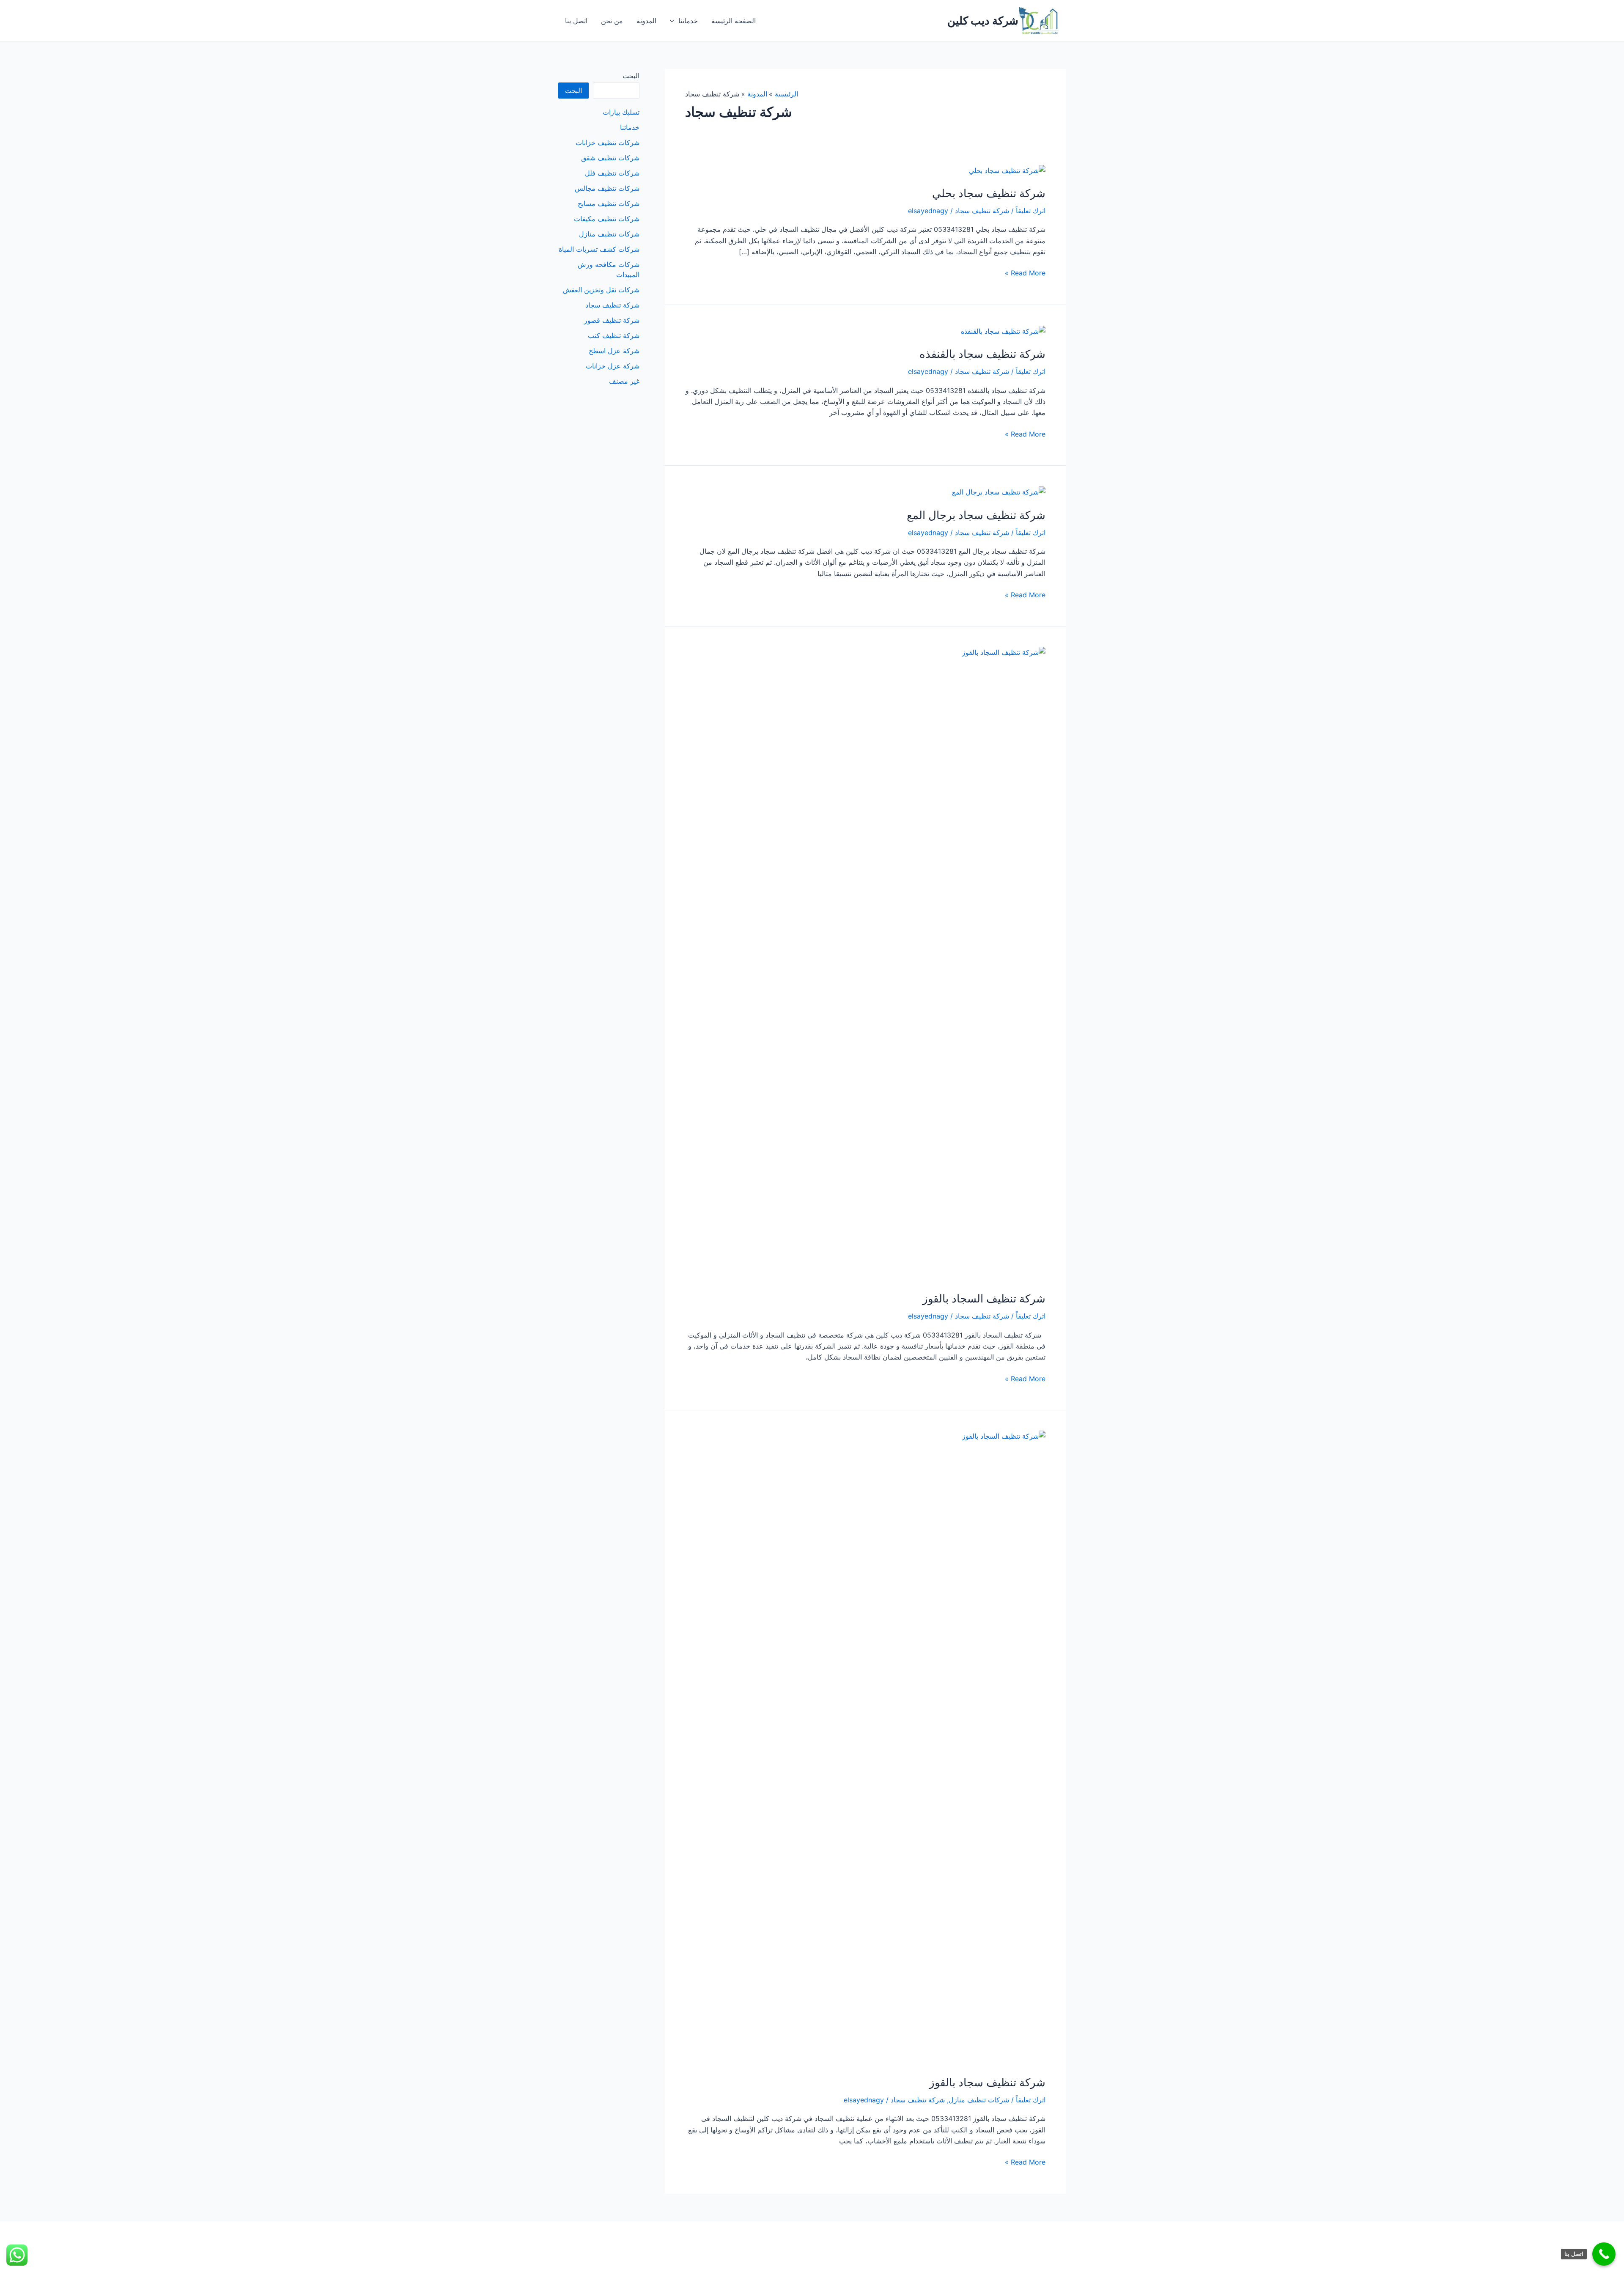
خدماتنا (688, 21)
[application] (674, 21)
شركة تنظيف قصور (612, 320)
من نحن (612, 21)
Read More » (1025, 273)
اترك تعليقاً (1031, 211)
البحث (631, 76)
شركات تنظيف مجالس (607, 188)
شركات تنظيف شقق (610, 158)
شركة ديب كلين (983, 21)
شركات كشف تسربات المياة (599, 249)
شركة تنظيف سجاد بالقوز (987, 2082)
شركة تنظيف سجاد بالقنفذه (982, 354)
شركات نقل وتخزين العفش (601, 290)
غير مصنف (624, 381)
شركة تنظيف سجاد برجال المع (976, 515)
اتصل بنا (576, 21)
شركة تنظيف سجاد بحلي (989, 193)
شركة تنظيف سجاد (982, 211)
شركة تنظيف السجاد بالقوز (984, 1298)
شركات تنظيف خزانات (608, 143)
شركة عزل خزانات (613, 366)
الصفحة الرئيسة (734, 21)
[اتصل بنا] (1604, 2254)
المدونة (646, 21)
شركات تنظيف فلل (612, 173)
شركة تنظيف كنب (614, 335)
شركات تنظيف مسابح (609, 203)
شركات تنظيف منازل (979, 2100)
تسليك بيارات (621, 112)
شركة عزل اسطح (614, 351)
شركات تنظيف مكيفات (607, 219)
